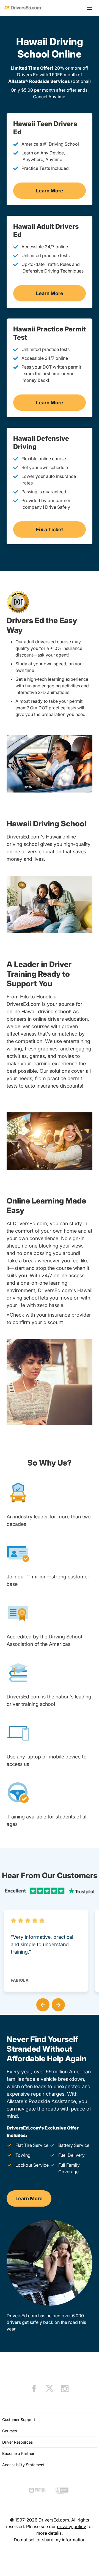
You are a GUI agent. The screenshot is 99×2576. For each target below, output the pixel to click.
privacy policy (71, 2526)
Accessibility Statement (23, 2465)
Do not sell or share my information (50, 2540)
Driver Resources (17, 2442)
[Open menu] (90, 8)
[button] (42, 2004)
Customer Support (19, 2420)
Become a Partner (18, 2453)
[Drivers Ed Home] (23, 8)
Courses (9, 2431)
